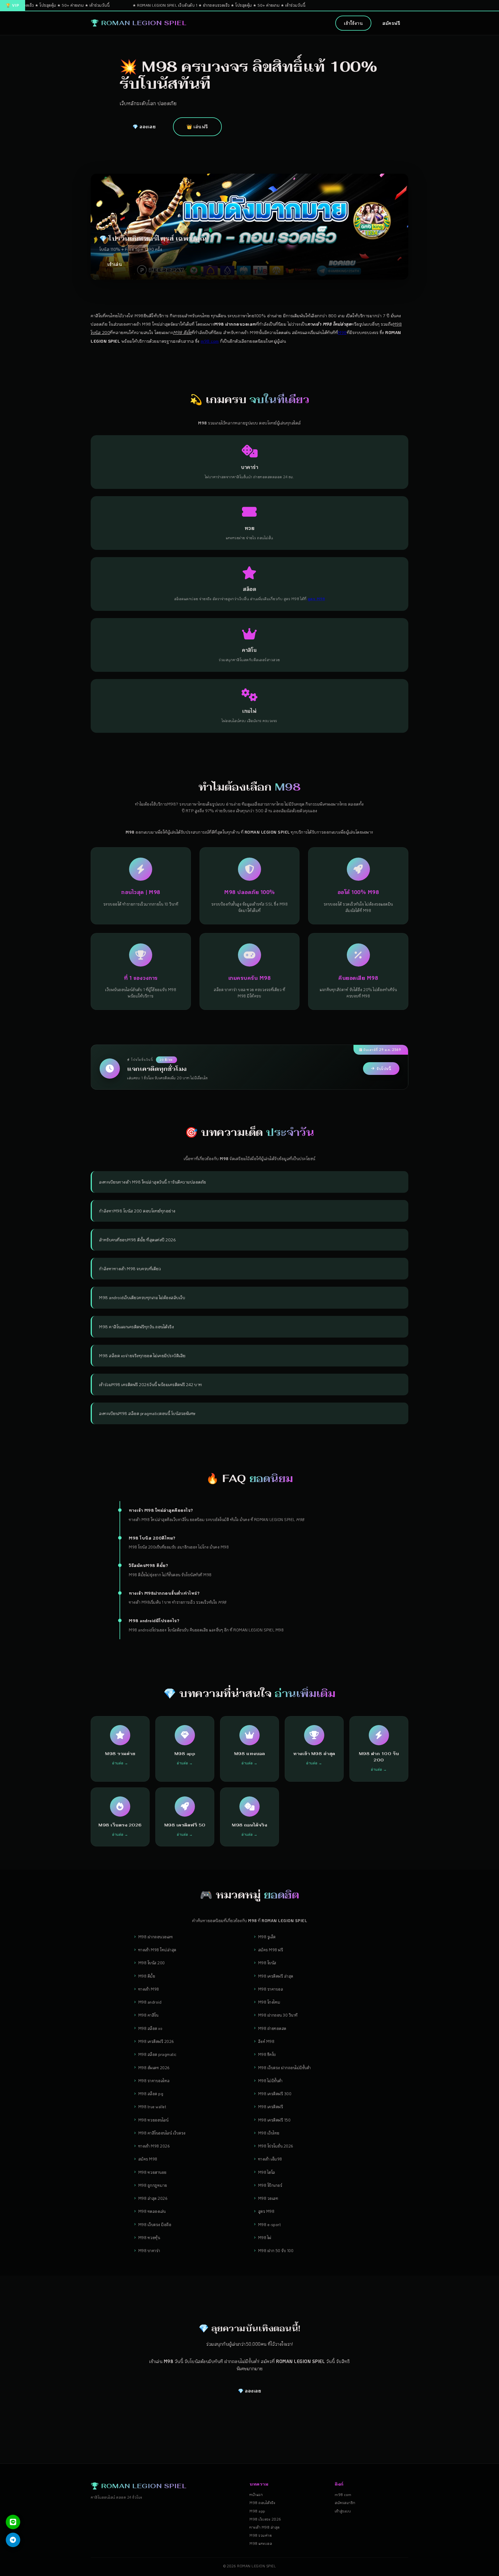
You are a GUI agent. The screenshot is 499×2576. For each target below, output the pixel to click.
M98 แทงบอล (261, 2543)
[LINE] (13, 2522)
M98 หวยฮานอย (152, 2172)
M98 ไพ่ (265, 2237)
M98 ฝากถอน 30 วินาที (278, 2015)
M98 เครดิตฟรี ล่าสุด (276, 1976)
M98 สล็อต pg (151, 2094)
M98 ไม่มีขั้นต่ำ (270, 2081)
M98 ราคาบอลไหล (154, 2081)
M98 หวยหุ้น (149, 2237)
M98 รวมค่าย (261, 2535)
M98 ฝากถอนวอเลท (156, 1937)
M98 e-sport (270, 2224)
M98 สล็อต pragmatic (158, 2054)
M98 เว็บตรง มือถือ (155, 2224)
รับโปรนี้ (384, 1069)
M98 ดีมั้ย (147, 1976)
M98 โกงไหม (269, 2002)
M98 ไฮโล (267, 2172)
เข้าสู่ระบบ (343, 2511)
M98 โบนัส (267, 1963)
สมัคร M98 (148, 2159)
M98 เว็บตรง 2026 (265, 2519)
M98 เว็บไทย (269, 2133)
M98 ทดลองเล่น (152, 2211)
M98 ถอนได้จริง (262, 2503)
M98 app (257, 2511)
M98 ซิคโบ (267, 2054)
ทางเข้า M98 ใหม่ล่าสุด (157, 1950)
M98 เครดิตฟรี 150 (274, 2120)
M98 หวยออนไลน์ (153, 2120)
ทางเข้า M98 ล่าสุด (265, 2527)
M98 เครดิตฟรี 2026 (156, 2041)
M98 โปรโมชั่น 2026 (276, 2146)
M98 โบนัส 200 (152, 1963)
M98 (342, 332)
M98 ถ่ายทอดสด (272, 2028)
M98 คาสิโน (148, 2015)
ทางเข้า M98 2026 (154, 2146)
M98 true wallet (152, 2107)
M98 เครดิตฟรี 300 (275, 2094)
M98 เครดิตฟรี (271, 2107)
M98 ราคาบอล (271, 1989)
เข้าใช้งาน (353, 23)
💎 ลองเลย (144, 127)
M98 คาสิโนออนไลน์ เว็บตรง (162, 2133)
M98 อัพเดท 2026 (154, 2068)
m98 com (210, 341)
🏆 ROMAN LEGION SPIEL (138, 23)
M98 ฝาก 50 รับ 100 (276, 2250)
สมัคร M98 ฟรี (271, 1950)
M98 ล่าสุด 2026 (153, 2198)
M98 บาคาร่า (149, 2250)
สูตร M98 (266, 2211)
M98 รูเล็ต (267, 1937)
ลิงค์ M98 (266, 2041)
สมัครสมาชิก (345, 2503)
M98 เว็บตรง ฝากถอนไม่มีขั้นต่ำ (285, 2068)
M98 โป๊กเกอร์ (270, 2185)
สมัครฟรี (391, 23)
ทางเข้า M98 (149, 1989)
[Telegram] (13, 2540)
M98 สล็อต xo (150, 2028)
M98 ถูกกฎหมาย (153, 2185)
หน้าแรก (256, 2495)
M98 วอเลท (268, 2198)
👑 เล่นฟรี (197, 127)
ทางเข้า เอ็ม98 (270, 2159)
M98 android (150, 2002)
